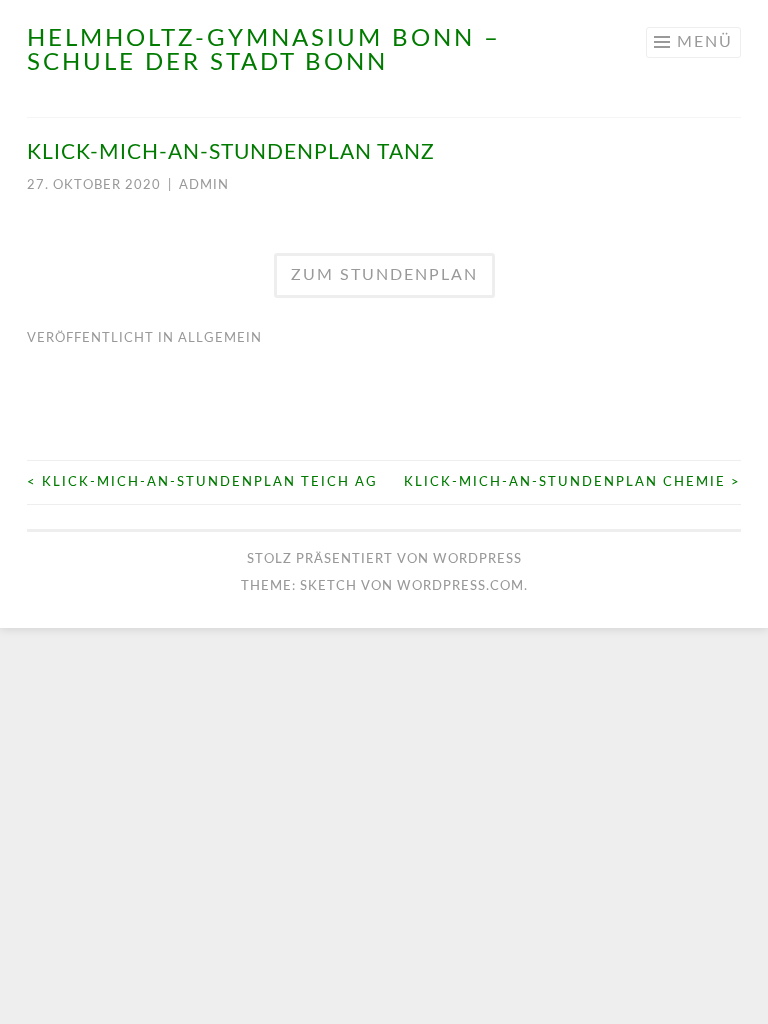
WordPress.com (460, 586)
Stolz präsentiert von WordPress (384, 559)
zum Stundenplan (384, 275)
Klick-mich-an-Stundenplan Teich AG (202, 482)
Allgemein (220, 338)
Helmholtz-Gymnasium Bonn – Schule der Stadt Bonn (264, 51)
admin (204, 185)
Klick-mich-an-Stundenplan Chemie (572, 482)
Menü (705, 42)
